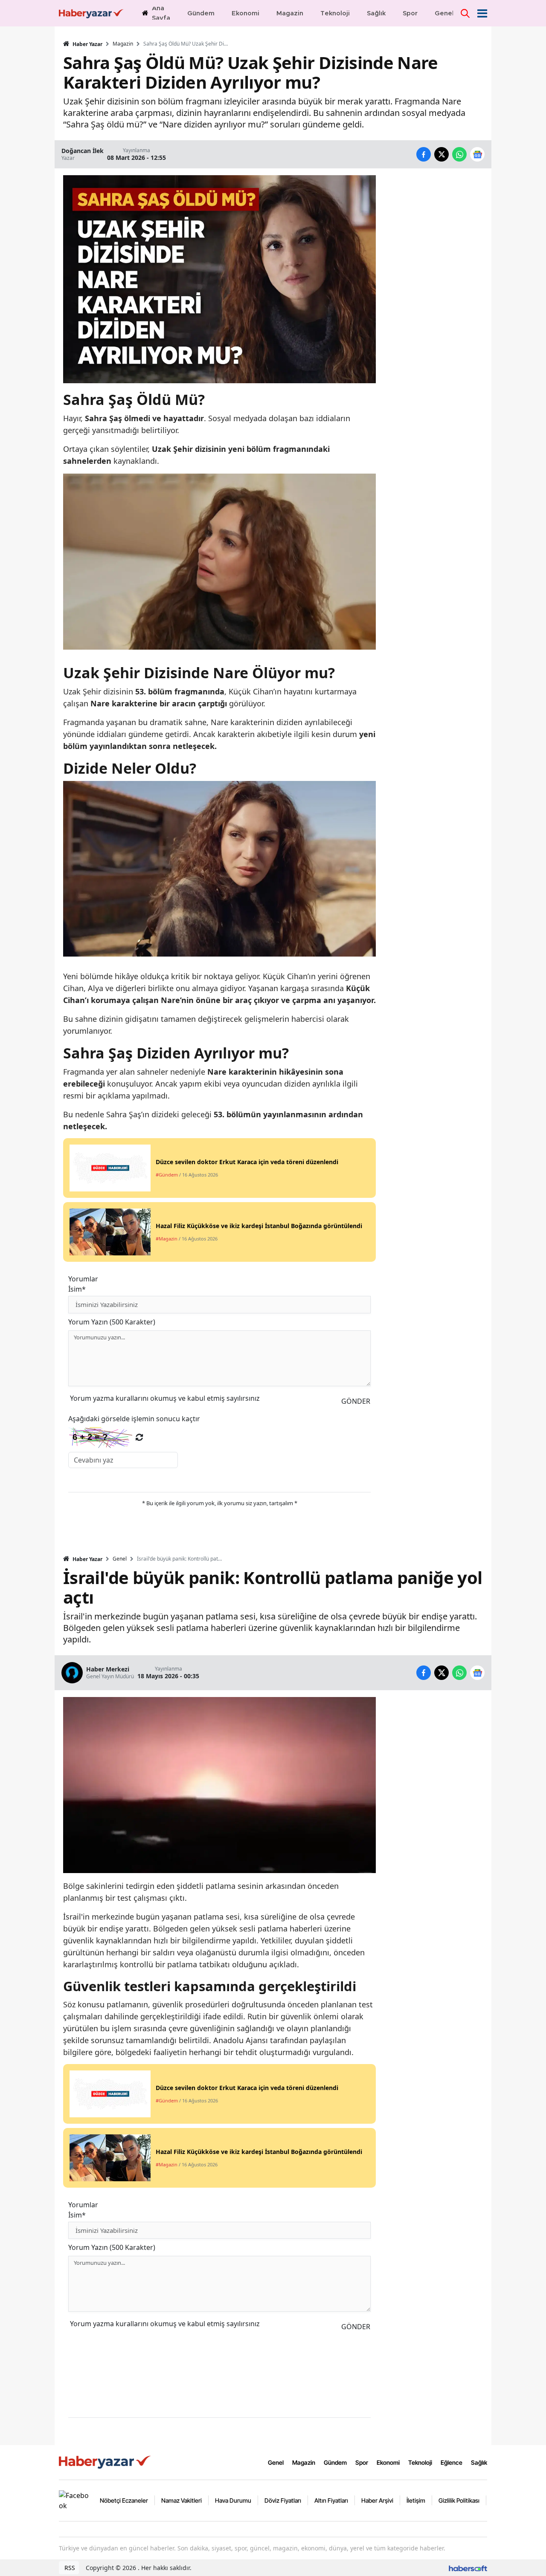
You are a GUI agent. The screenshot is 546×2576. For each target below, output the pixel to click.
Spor (362, 2462)
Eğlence (452, 2462)
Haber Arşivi (377, 2500)
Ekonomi (388, 2462)
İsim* (77, 1289)
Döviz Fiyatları (283, 2500)
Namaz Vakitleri (182, 2500)
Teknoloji (420, 2462)
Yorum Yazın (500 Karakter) (112, 1322)
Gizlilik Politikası (459, 2500)
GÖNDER (356, 1401)
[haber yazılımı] (468, 2568)
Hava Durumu (233, 2500)
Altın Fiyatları (331, 2500)
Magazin (123, 44)
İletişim (416, 2500)
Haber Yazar (87, 44)
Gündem (335, 2462)
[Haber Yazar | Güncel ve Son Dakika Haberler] (106, 2462)
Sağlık (479, 2462)
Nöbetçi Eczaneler (124, 2500)
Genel (120, 1559)
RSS (69, 2568)
